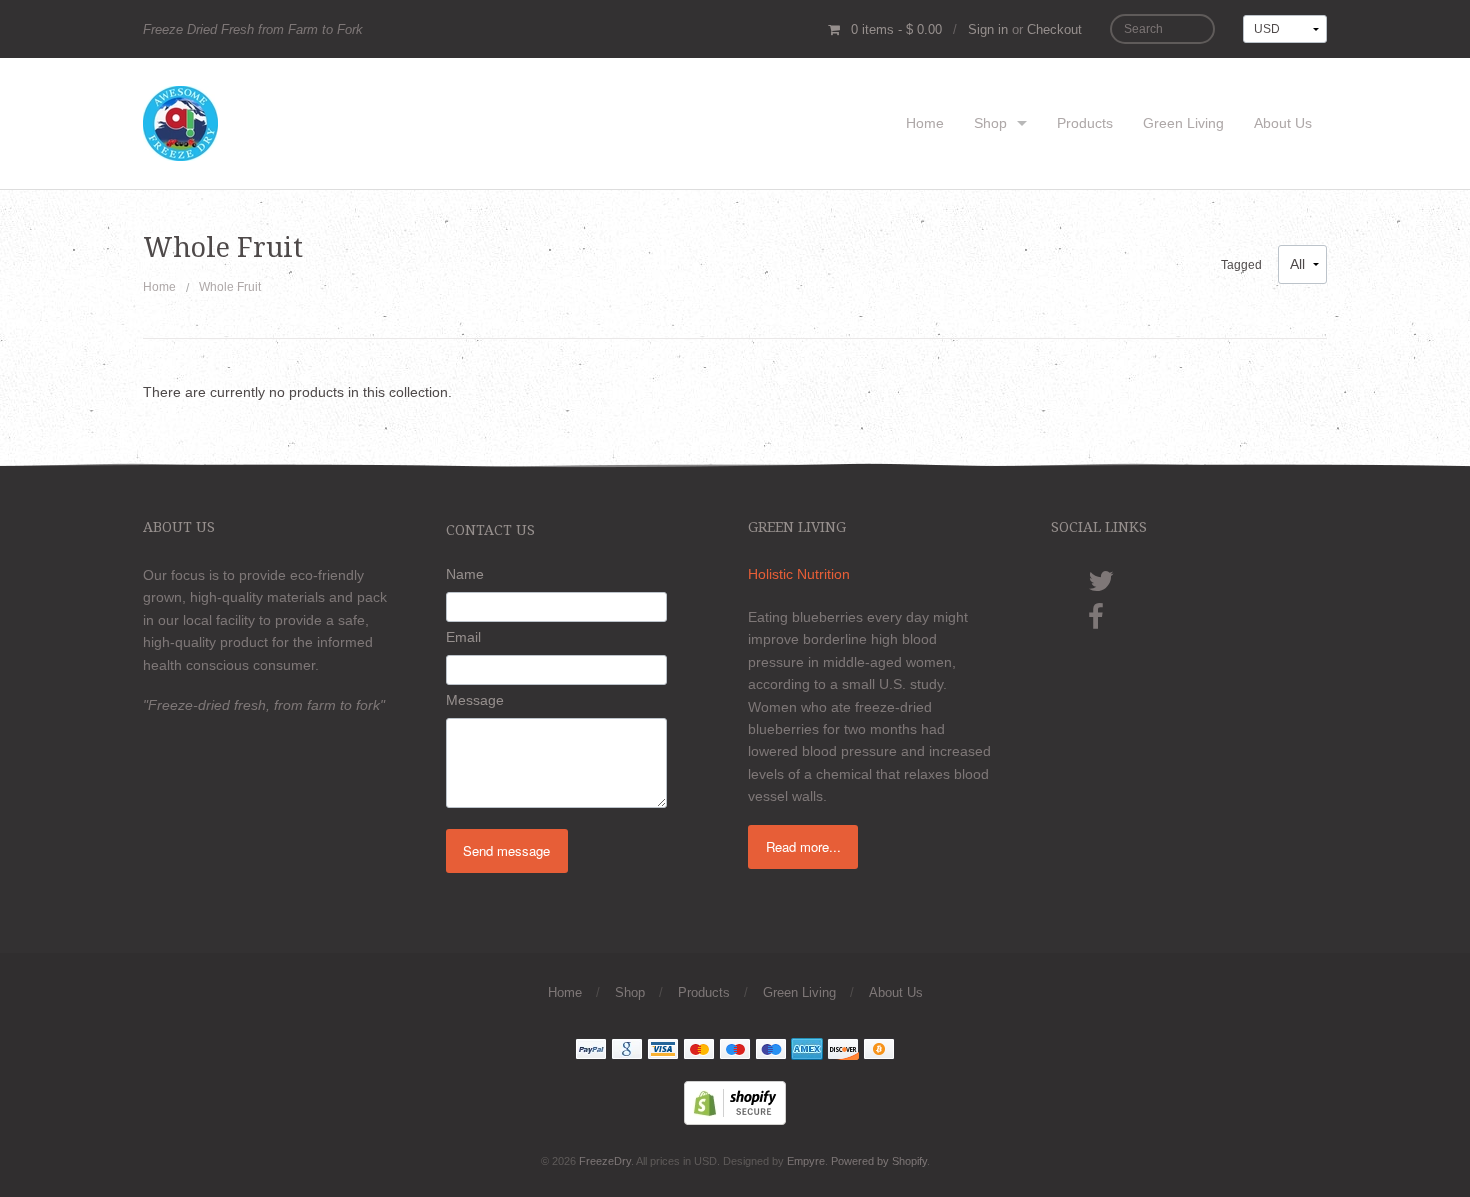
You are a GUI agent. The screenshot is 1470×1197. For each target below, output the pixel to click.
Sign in (988, 29)
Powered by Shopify (879, 1161)
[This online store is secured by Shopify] (735, 1101)
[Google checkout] (627, 1051)
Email (463, 637)
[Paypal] (591, 1051)
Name (465, 574)
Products (1085, 123)
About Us (1283, 123)
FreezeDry (605, 1161)
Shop (990, 123)
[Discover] (843, 1051)
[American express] (807, 1051)
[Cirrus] (771, 1051)
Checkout (1054, 29)
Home (925, 123)
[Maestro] (735, 1051)
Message (475, 700)
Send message (506, 850)
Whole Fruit (230, 287)
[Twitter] (1187, 582)
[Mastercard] (699, 1051)
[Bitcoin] (879, 1051)
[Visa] (663, 1051)
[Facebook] (1187, 618)
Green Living (1183, 123)
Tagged (1241, 265)
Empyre (806, 1161)
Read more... (803, 846)
